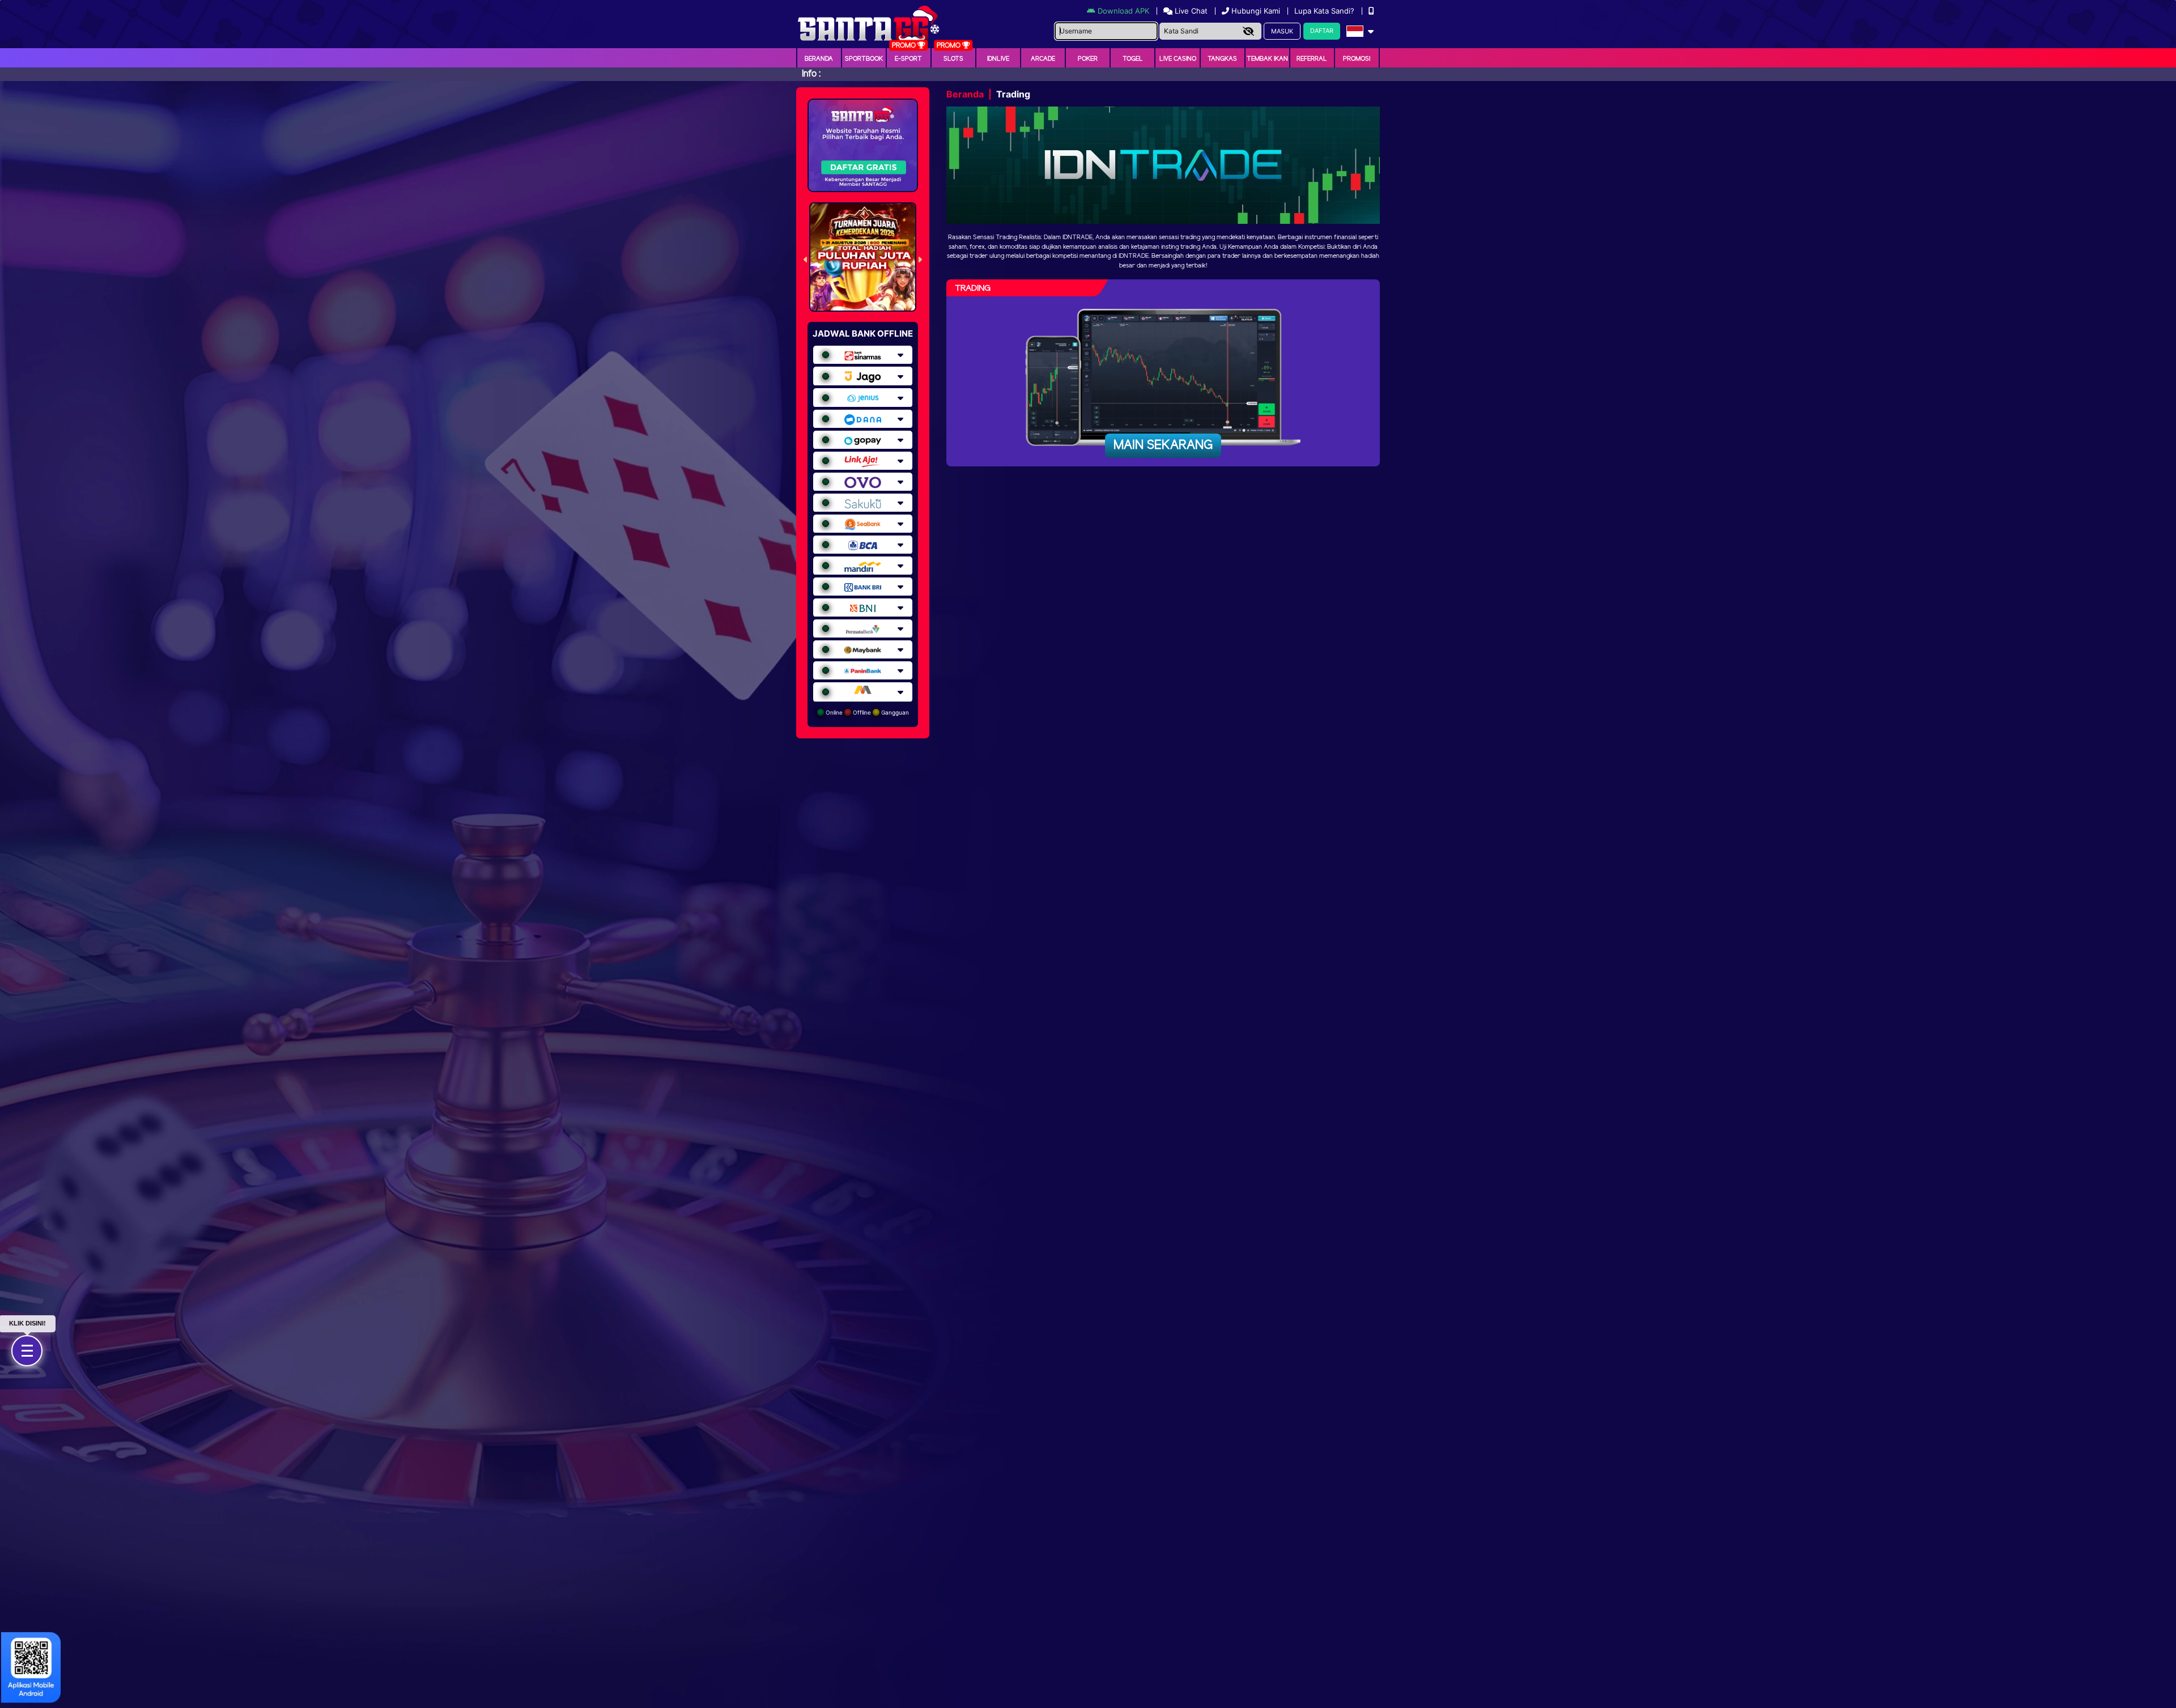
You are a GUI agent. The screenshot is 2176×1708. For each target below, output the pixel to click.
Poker (1088, 59)
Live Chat (1190, 11)
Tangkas (1222, 59)
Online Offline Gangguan (866, 712)
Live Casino (1178, 59)
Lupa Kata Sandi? (1325, 11)
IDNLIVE (998, 59)
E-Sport (908, 59)
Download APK (1123, 11)
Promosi (1357, 59)
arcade (1043, 59)
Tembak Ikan (1267, 59)
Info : (811, 74)
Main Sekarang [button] (1163, 445)
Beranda (819, 59)
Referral (1312, 59)
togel (1133, 59)
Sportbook (864, 59)
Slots (953, 59)
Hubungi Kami (1256, 11)
